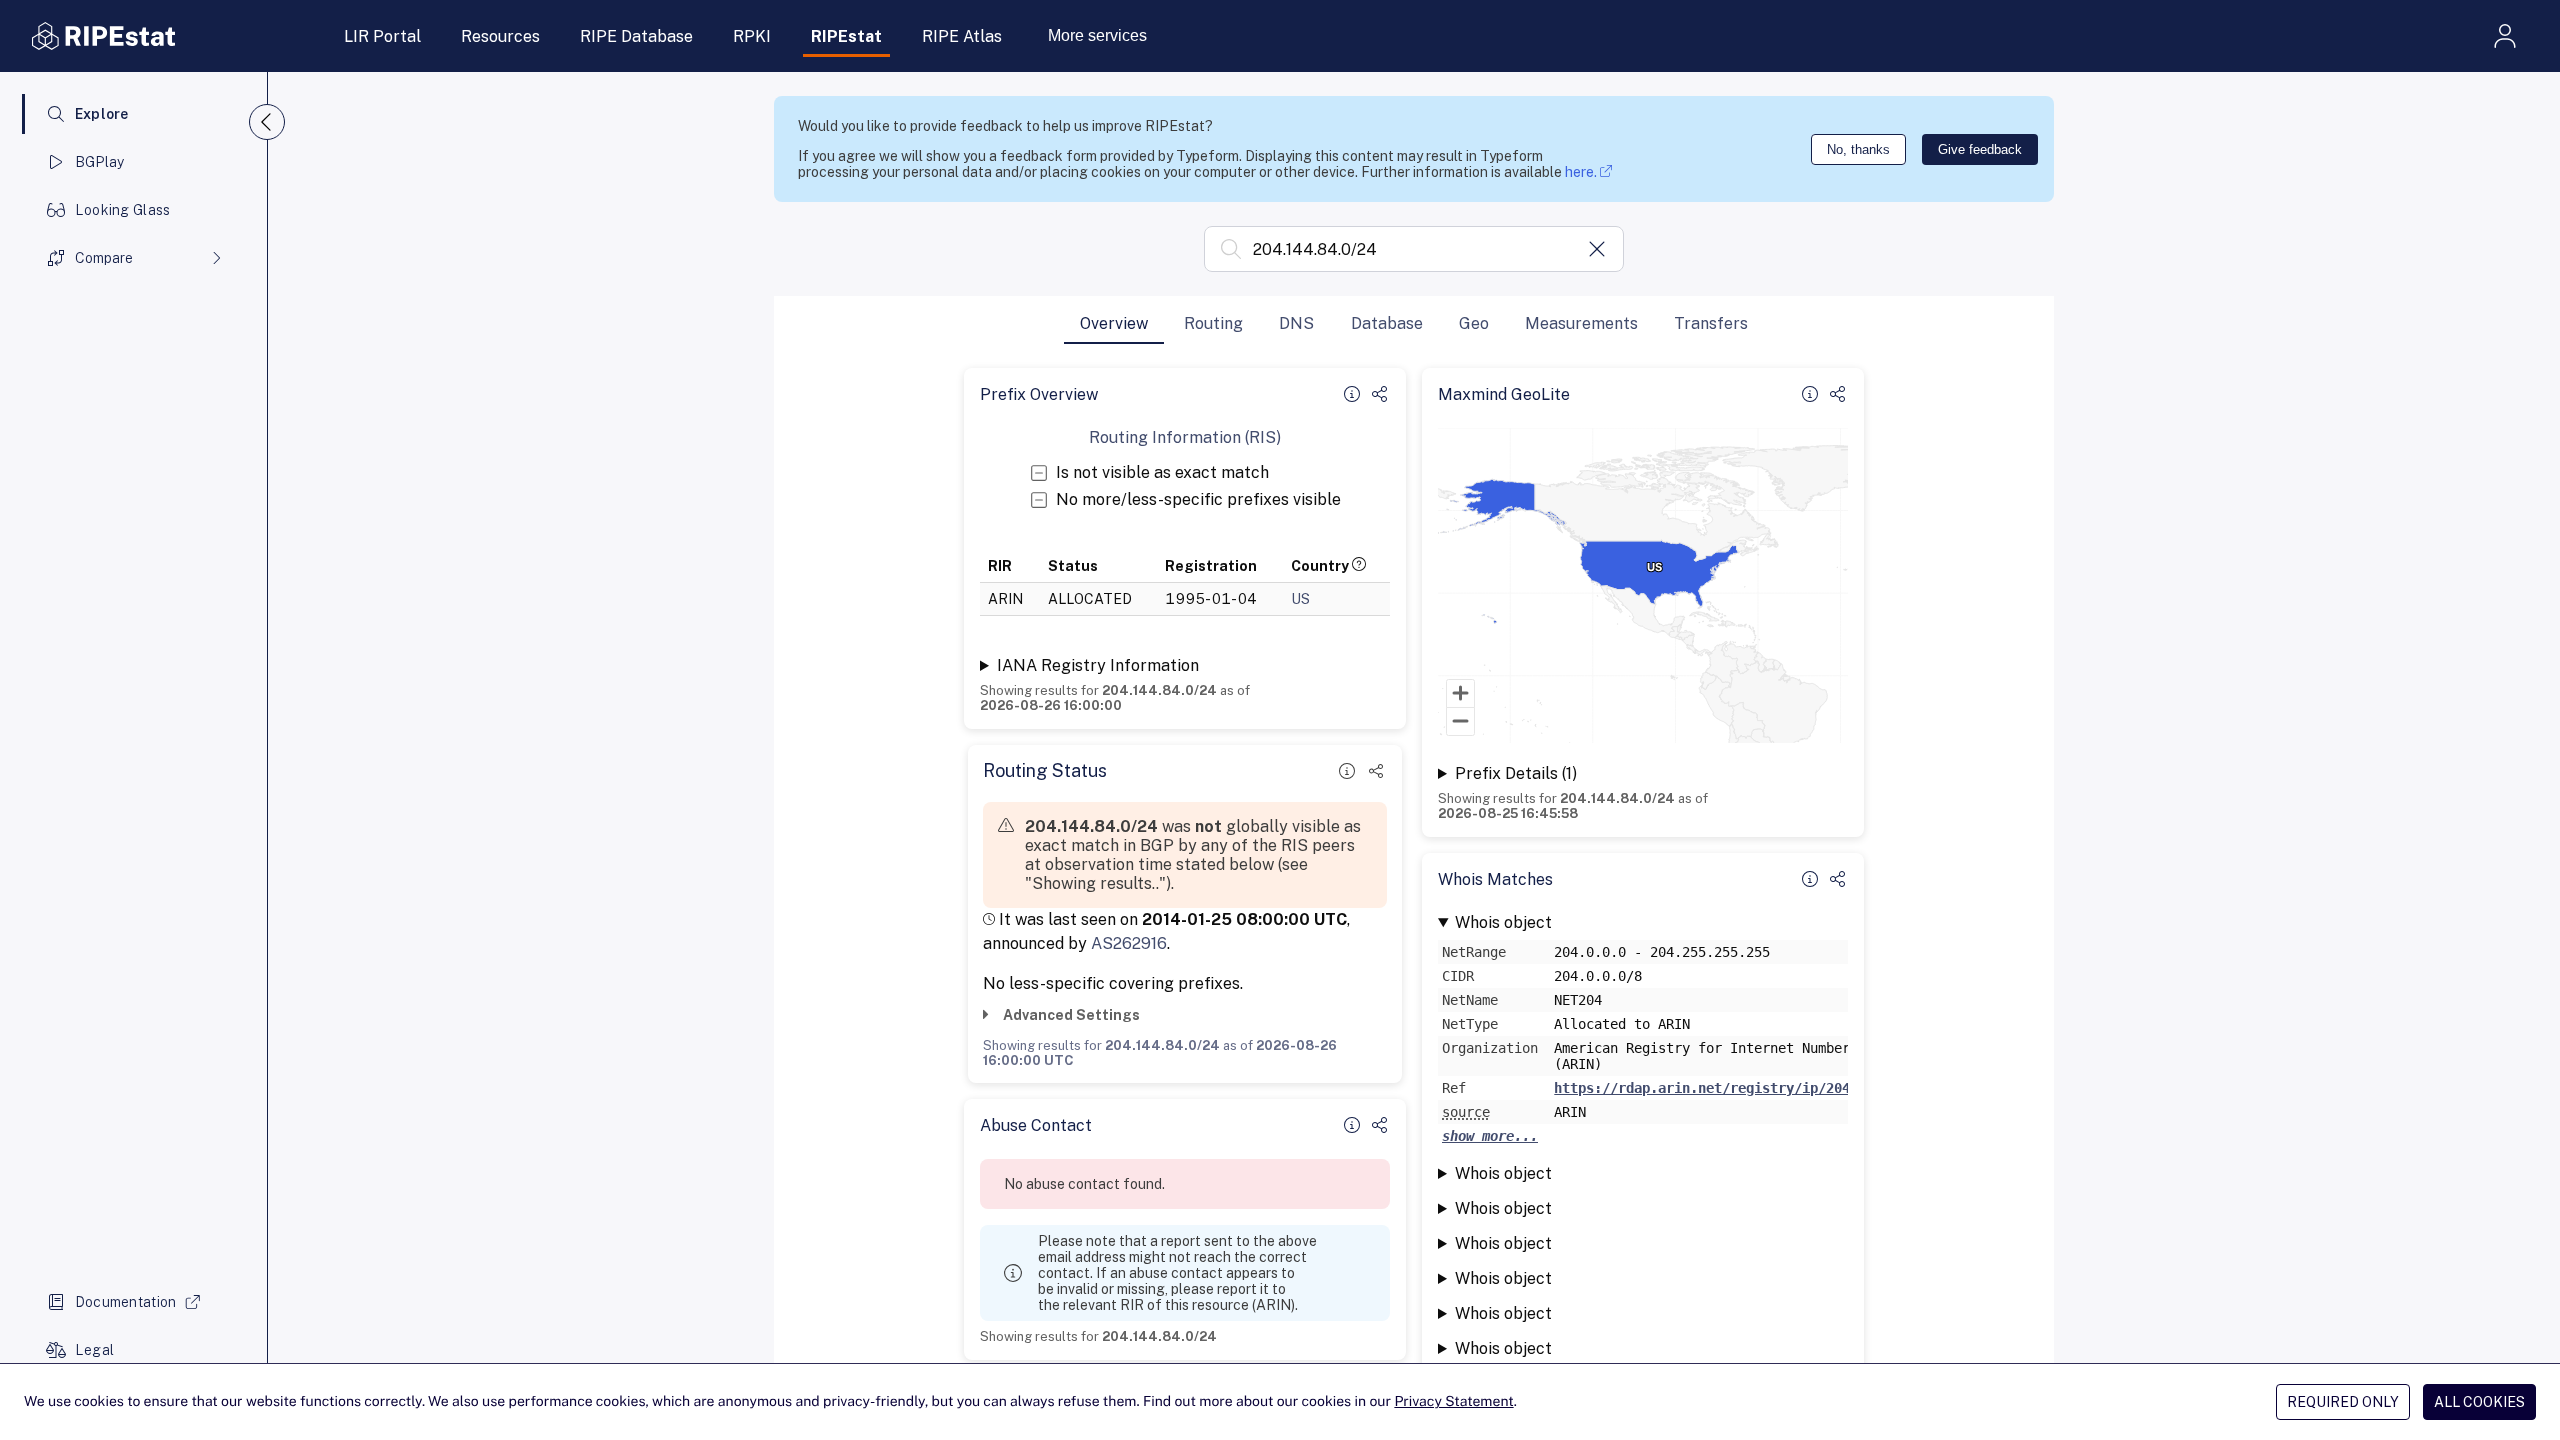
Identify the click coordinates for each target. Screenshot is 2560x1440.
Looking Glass (123, 210)
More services (1097, 35)
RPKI (752, 36)
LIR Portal (382, 36)
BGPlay (100, 162)
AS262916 (1129, 943)
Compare (104, 258)
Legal (94, 1350)
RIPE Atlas (962, 36)
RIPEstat (846, 36)
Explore (102, 114)
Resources (500, 36)
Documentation (126, 1302)
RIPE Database (636, 36)
